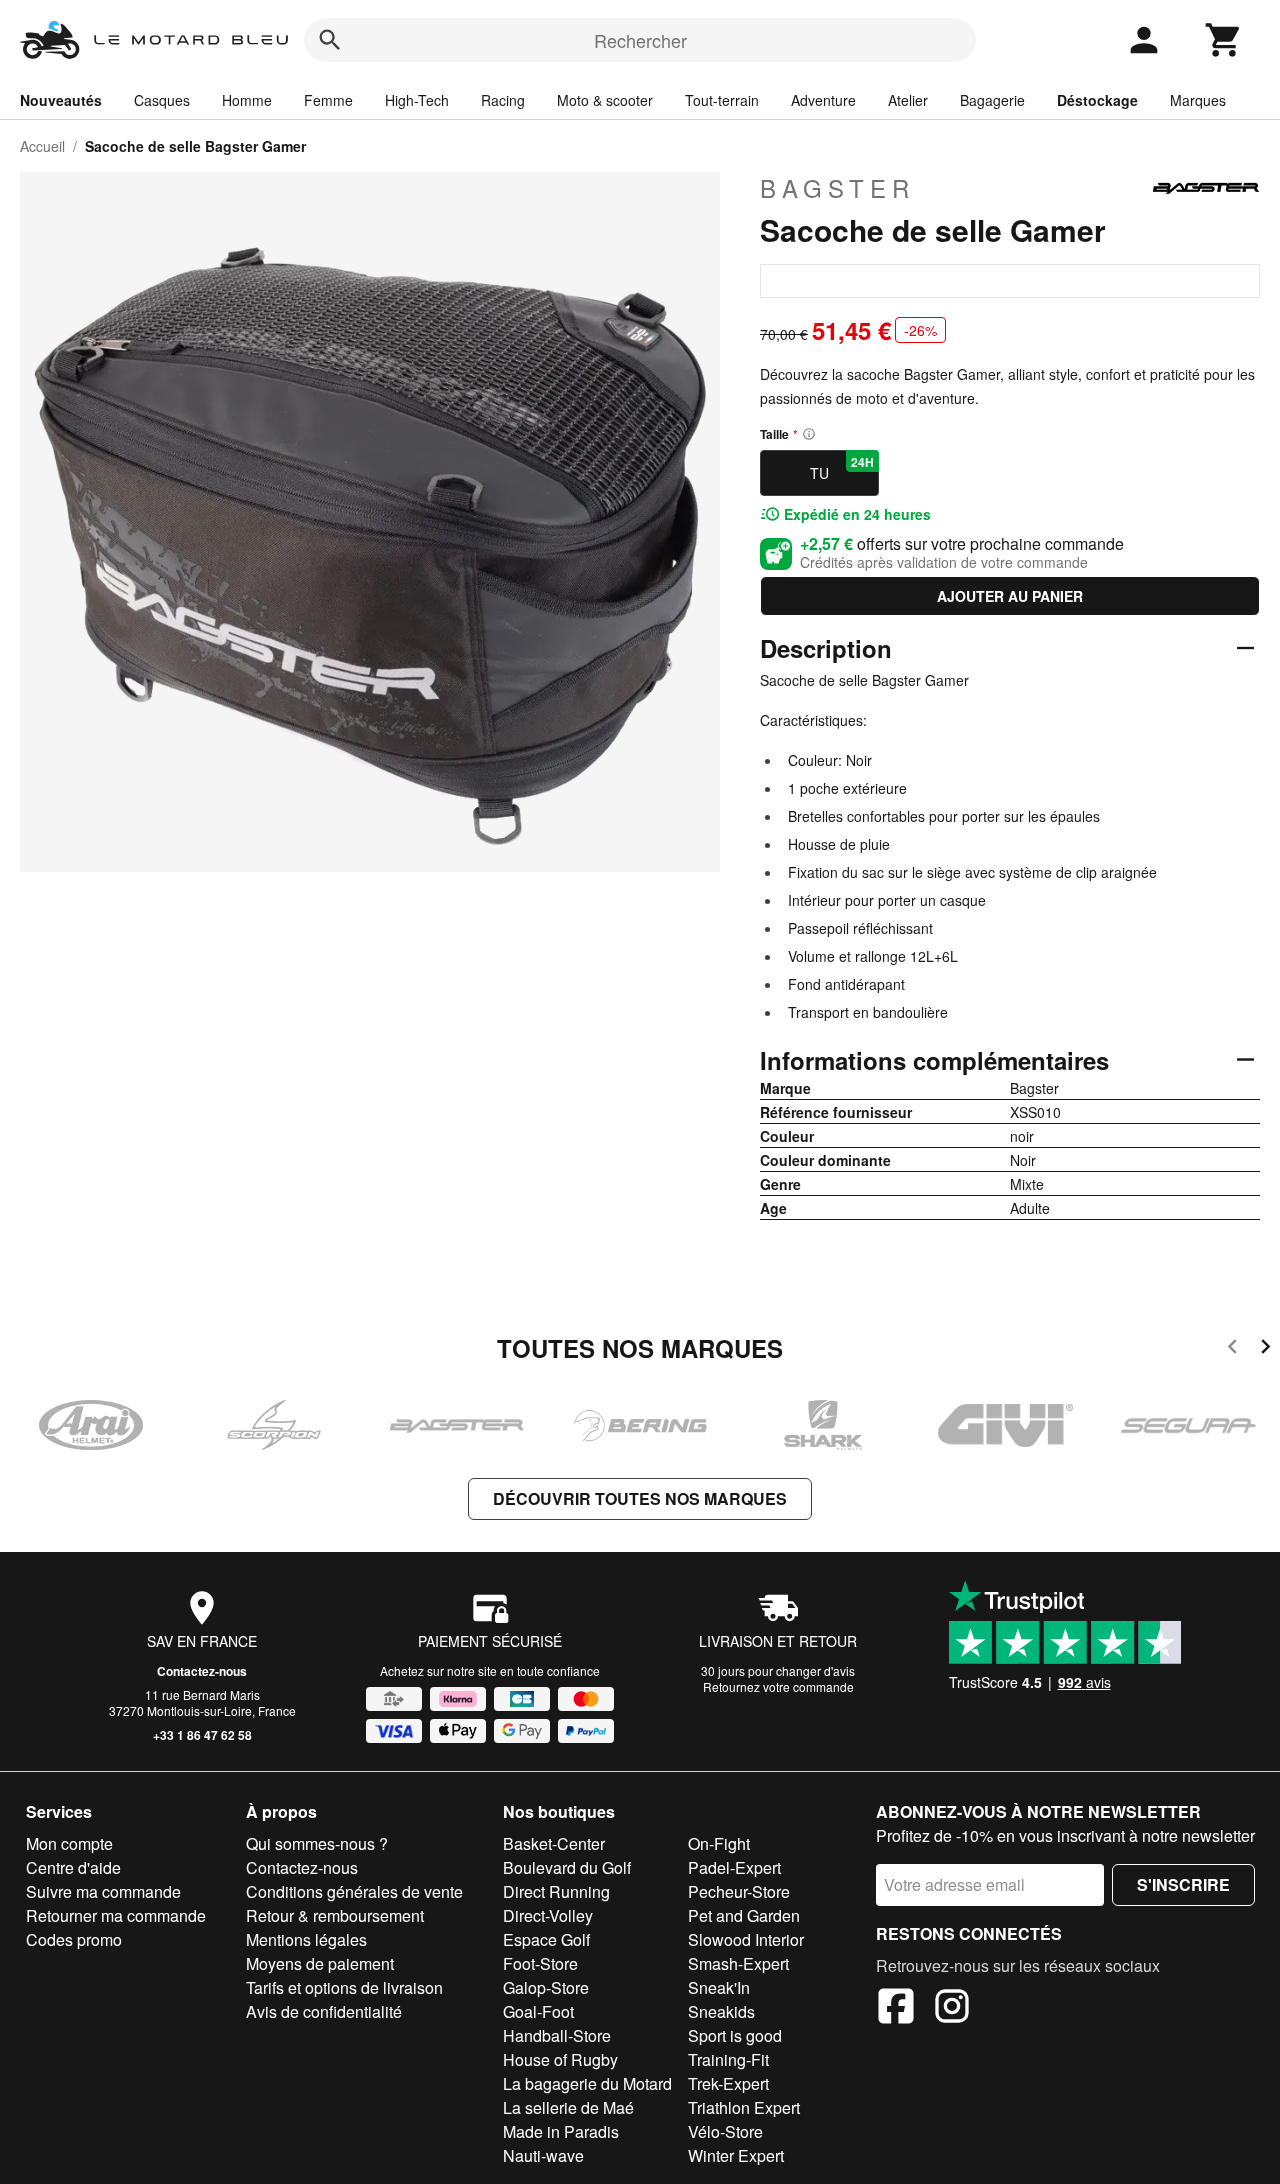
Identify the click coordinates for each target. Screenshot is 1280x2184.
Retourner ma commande (116, 1915)
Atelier (908, 100)
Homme (247, 100)
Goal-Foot (538, 2011)
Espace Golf (546, 1939)
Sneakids (721, 2011)
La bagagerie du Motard (587, 2083)
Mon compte (69, 1843)
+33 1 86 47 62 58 (202, 1735)
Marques (1198, 100)
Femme (328, 100)
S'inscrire (1183, 1884)
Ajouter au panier (1010, 596)
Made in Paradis (561, 2131)
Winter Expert (736, 2155)
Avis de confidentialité (324, 2011)
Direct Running (556, 1891)
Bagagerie (992, 100)
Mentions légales (306, 1939)
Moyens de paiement (320, 1963)
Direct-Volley (548, 1915)
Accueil (42, 146)
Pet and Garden (744, 1915)
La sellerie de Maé (568, 2107)
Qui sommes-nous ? (317, 1843)
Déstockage (1097, 100)
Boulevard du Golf (567, 1867)
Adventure (823, 100)
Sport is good (735, 2035)
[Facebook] (896, 2009)
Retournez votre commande (778, 1686)
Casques (162, 100)
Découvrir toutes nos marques (640, 1498)
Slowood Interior (746, 1939)
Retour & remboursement (335, 1915)
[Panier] (1224, 40)
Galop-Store (546, 1987)
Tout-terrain (722, 100)
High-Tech (417, 100)
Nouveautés (61, 100)
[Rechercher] (330, 40)
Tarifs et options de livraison (344, 1987)
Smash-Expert (738, 1963)
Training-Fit (728, 2059)
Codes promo (74, 1939)
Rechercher (640, 40)
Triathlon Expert (744, 2107)
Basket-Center (554, 1843)
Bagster (837, 188)
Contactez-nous (202, 1671)
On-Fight (719, 1843)
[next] (1265, 1349)
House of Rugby (560, 2059)
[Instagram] (952, 2009)
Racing (503, 100)
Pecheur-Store (739, 1891)
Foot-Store (540, 1963)
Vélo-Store (725, 2131)
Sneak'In (719, 1987)
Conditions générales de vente (354, 1891)
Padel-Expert (734, 1867)
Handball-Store (557, 2035)
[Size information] (809, 434)
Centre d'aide (73, 1867)
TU (842, 468)
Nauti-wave (543, 2155)
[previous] (1232, 1349)
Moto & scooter (605, 100)
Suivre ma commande (103, 1891)
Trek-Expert (728, 2083)
